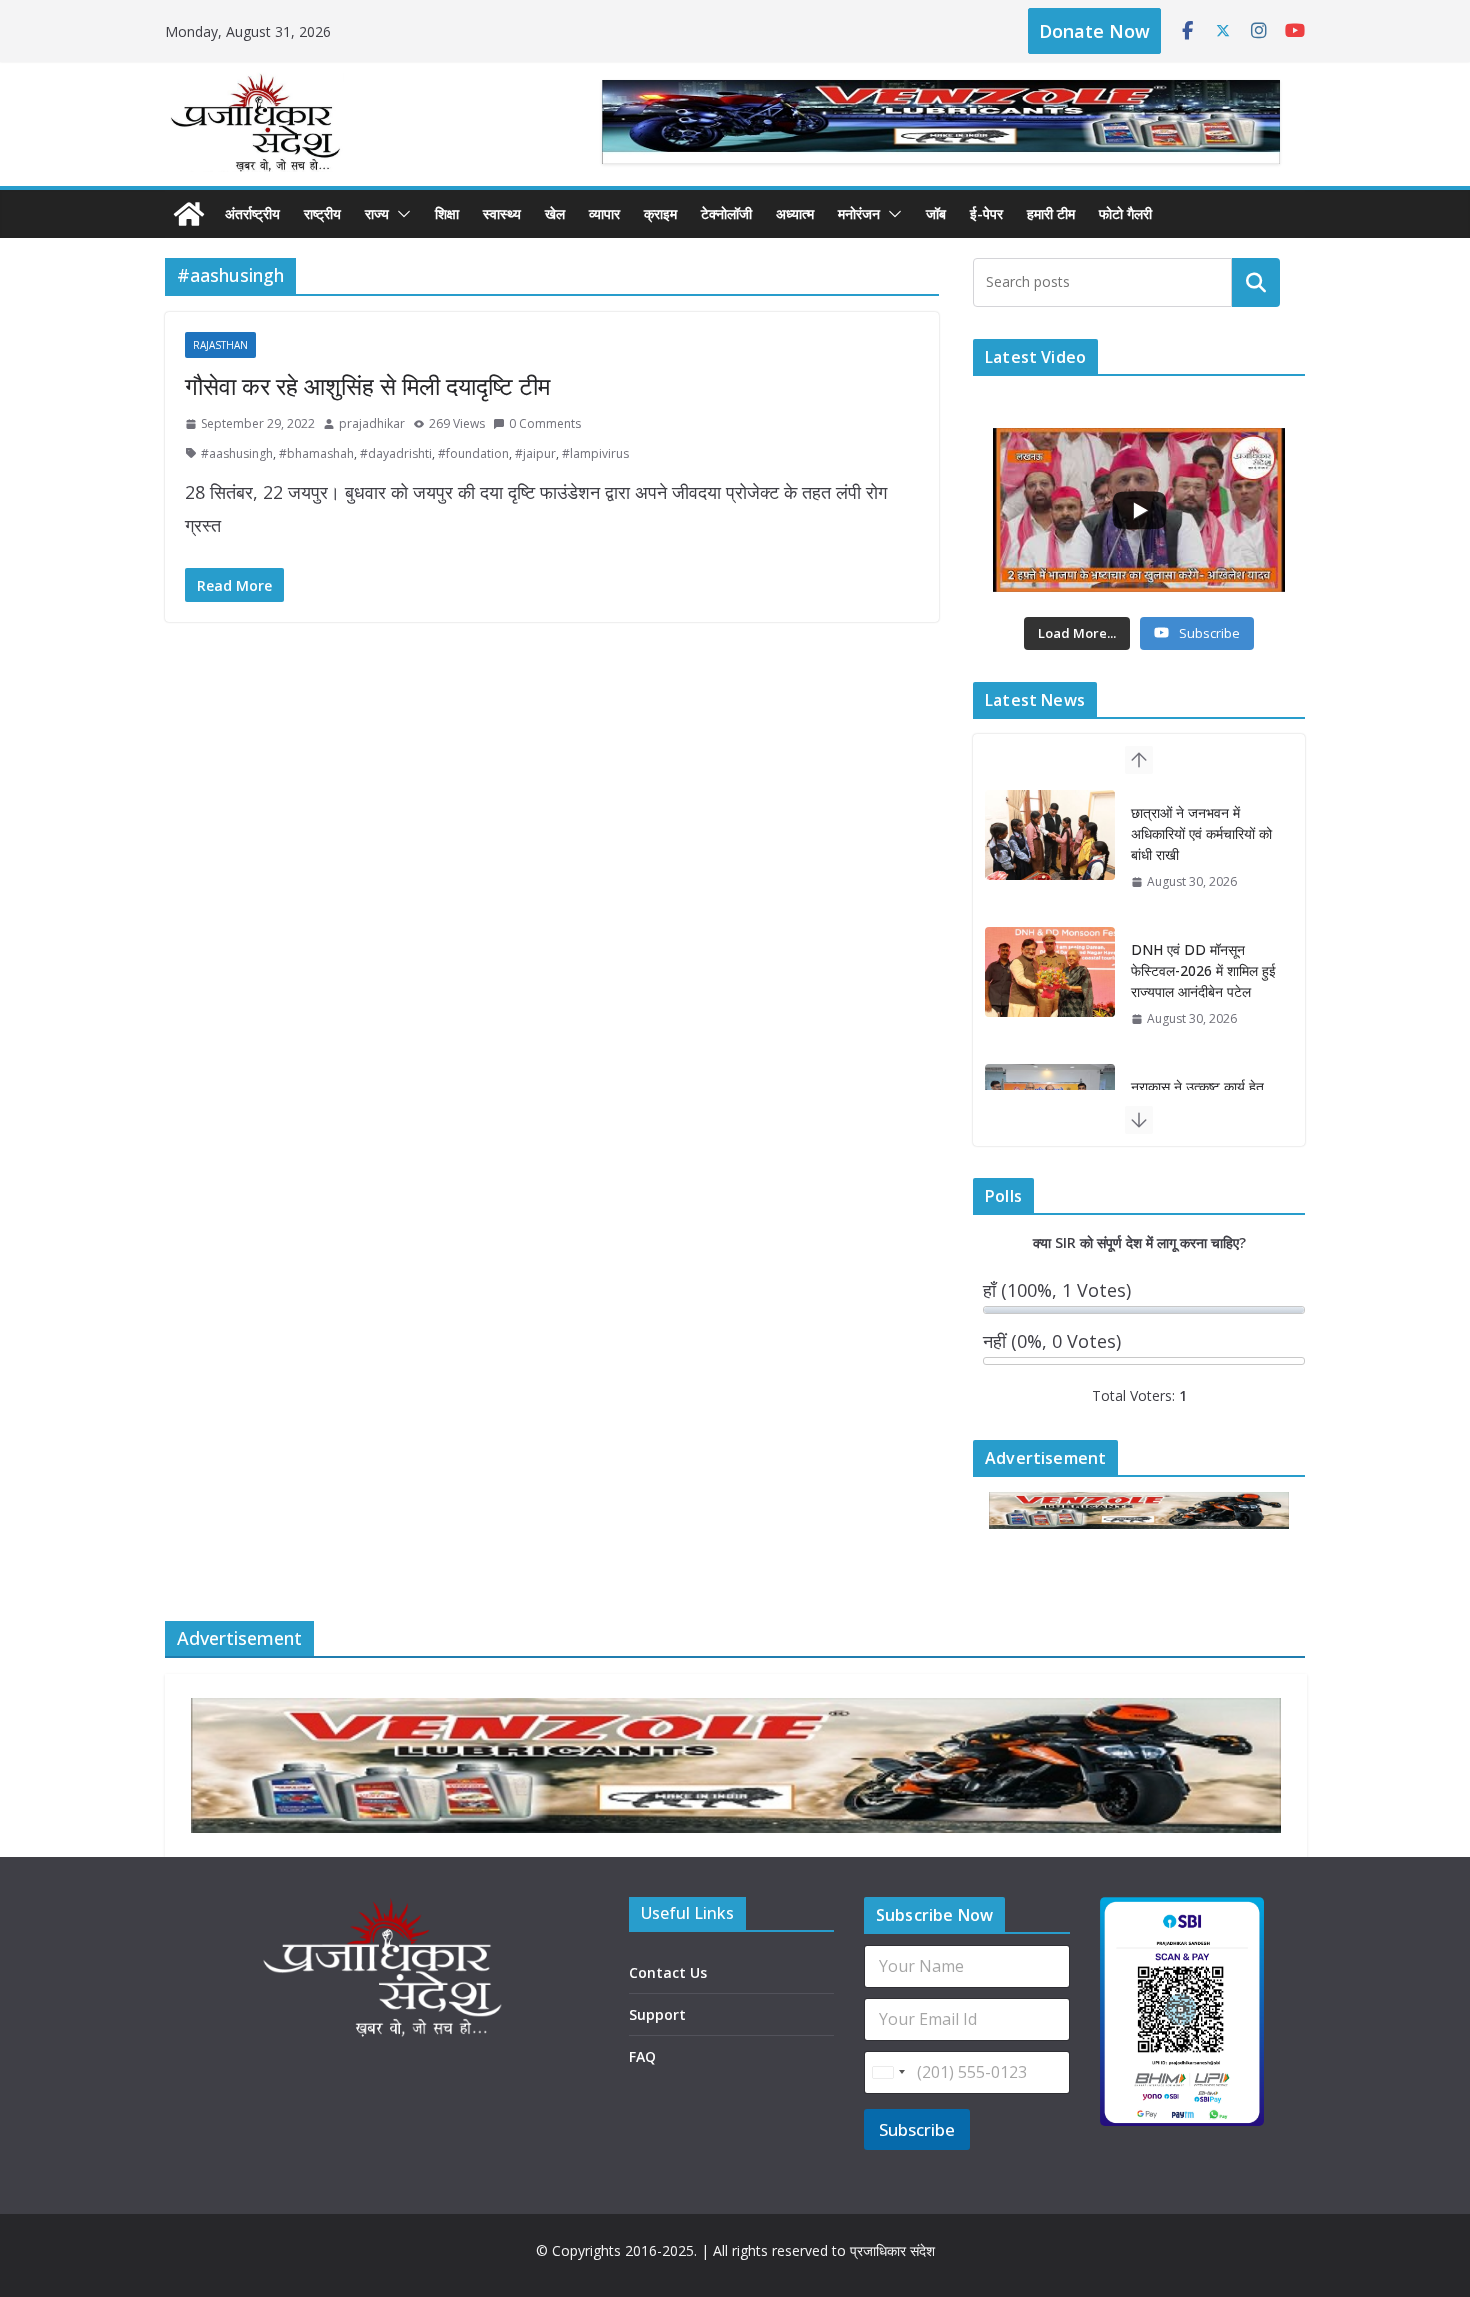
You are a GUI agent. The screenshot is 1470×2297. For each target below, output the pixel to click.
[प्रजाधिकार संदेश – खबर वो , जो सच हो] (189, 214)
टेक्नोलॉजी (726, 213)
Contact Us (668, 1972)
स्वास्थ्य (502, 213)
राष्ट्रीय (322, 213)
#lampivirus (595, 453)
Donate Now (1094, 31)
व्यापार (604, 213)
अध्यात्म (795, 213)
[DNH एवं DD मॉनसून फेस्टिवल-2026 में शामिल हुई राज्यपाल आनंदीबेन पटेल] (1050, 835)
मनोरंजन (859, 213)
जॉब (936, 213)
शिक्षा (447, 213)
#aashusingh (237, 453)
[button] (400, 214)
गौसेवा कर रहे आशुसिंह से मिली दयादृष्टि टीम (367, 385)
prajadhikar (372, 423)
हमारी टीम (1051, 213)
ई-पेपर (986, 213)
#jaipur (535, 453)
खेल (555, 213)
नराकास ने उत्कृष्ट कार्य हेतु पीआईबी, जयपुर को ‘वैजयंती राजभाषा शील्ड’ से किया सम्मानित (1200, 981)
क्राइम (660, 213)
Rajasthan (220, 345)
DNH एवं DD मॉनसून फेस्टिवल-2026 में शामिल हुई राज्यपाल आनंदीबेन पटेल (1203, 833)
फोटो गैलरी (1125, 213)
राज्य (377, 213)
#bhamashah (316, 453)
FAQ (642, 2056)
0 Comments (545, 423)
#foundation (473, 453)
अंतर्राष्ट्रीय (252, 213)
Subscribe (917, 2129)
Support (657, 2014)
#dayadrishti (396, 453)
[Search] (1256, 282)
